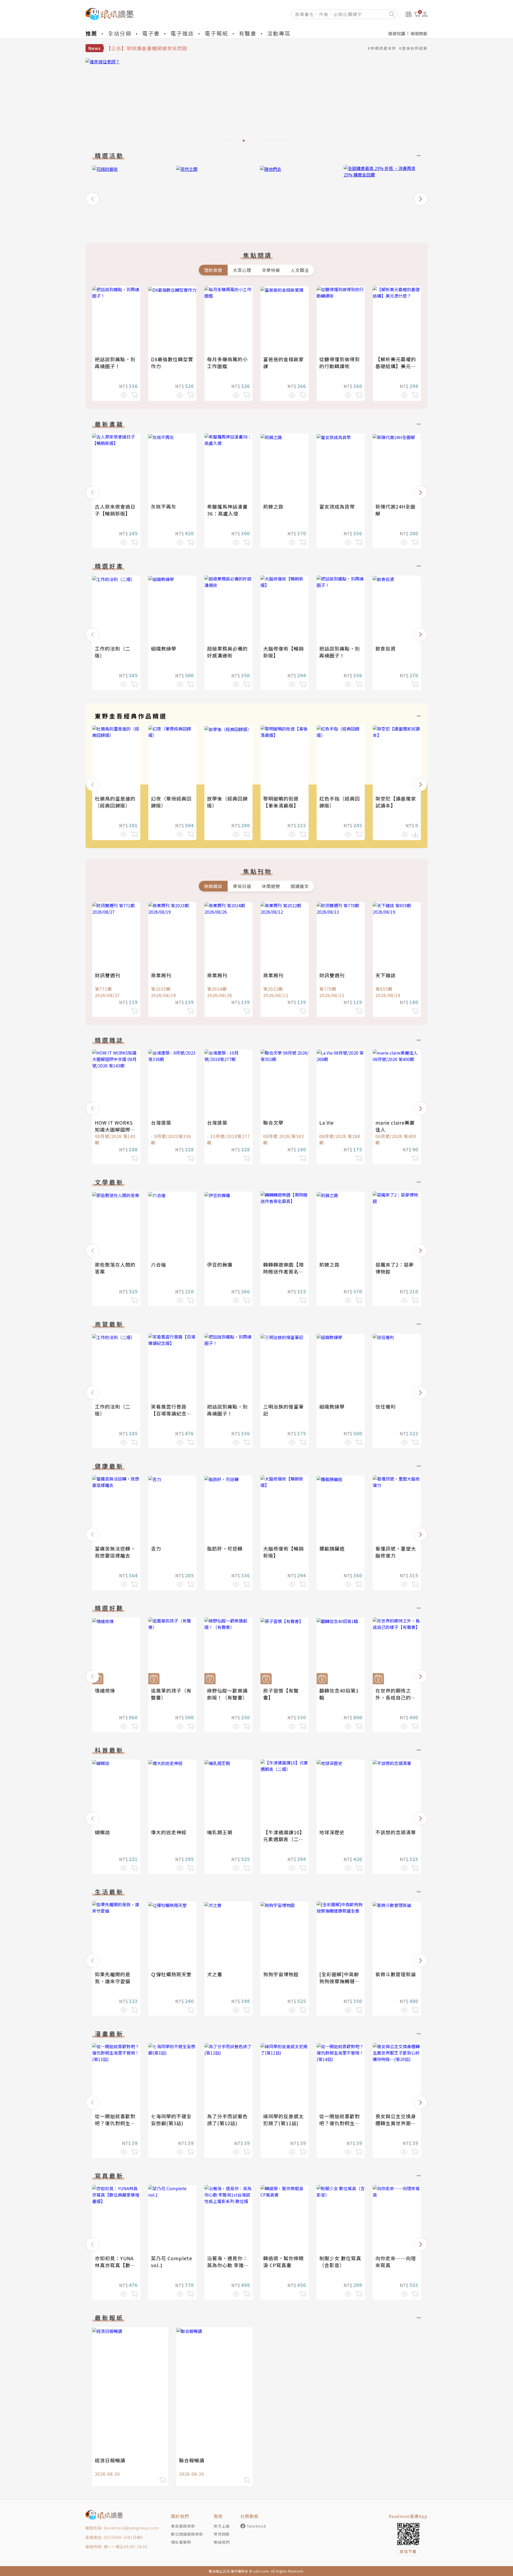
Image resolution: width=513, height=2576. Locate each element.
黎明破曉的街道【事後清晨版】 (281, 802)
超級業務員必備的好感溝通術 (227, 652)
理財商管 (213, 270)
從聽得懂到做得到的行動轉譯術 (340, 363)
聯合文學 (273, 1122)
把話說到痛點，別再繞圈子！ (115, 363)
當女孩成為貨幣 (337, 506)
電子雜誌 (182, 33)
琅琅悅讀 (397, 33)
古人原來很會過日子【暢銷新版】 (115, 510)
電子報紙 (216, 33)
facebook (257, 2526)
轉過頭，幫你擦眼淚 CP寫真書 (283, 2262)
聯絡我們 (222, 2542)
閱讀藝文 (300, 886)
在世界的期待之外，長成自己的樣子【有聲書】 (396, 1697)
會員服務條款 (183, 2526)
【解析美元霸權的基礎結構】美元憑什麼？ (396, 366)
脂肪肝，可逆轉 (225, 1548)
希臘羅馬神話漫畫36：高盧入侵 (227, 510)
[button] (92, 199)
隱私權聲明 (181, 2542)
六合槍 (159, 1264)
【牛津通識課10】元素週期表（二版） (284, 1839)
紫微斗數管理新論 (396, 1974)
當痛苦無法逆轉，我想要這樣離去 (115, 1552)
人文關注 (300, 270)
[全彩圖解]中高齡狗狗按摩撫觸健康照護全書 (340, 1981)
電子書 (151, 33)
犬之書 (215, 1974)
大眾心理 (242, 270)
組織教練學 (164, 648)
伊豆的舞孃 (220, 1264)
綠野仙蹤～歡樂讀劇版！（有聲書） (227, 1694)
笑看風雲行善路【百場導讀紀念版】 (169, 1413)
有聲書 (248, 33)
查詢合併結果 (415, 48)
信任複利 (386, 1406)
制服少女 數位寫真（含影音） (340, 2262)
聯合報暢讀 (192, 2460)
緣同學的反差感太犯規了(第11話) (283, 2120)
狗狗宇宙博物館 (281, 1974)
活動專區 (279, 33)
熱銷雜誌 (213, 886)
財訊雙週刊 (108, 975)
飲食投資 (386, 648)
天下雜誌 (386, 975)
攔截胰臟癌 (332, 1548)
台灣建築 (161, 1122)
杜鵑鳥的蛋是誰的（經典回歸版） (115, 802)
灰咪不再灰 (164, 506)
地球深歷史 (332, 1832)
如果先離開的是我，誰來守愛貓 (113, 1978)
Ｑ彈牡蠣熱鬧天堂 (171, 1974)
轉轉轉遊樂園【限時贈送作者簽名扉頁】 (283, 1271)
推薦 (91, 33)
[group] (256, 102)
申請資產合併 (383, 48)
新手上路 (222, 2526)
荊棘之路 (273, 506)
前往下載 (408, 2551)
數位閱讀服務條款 (187, 2534)
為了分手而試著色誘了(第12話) (227, 2120)
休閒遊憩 (271, 886)
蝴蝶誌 (102, 1832)
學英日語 (242, 886)
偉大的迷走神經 (169, 1832)
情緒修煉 (105, 1690)
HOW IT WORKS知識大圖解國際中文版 (115, 1129)
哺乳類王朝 (220, 1832)
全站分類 (120, 33)
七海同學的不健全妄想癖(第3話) (171, 2120)
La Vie (327, 1122)
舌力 (156, 1548)
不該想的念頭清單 (396, 1832)
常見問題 (222, 2534)
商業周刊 (161, 975)
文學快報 (271, 270)
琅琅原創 (419, 33)
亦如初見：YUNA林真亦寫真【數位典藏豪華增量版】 (115, 2265)
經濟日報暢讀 (110, 2460)
